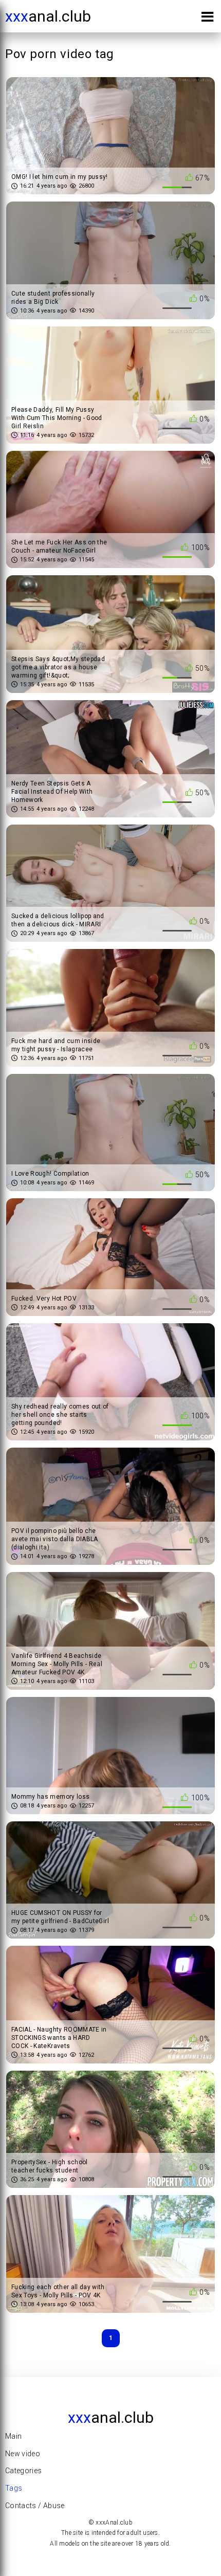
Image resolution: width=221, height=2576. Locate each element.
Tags (14, 2488)
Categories (24, 2471)
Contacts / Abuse (35, 2506)
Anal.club (48, 16)
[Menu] (207, 19)
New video (23, 2454)
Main (13, 2436)
